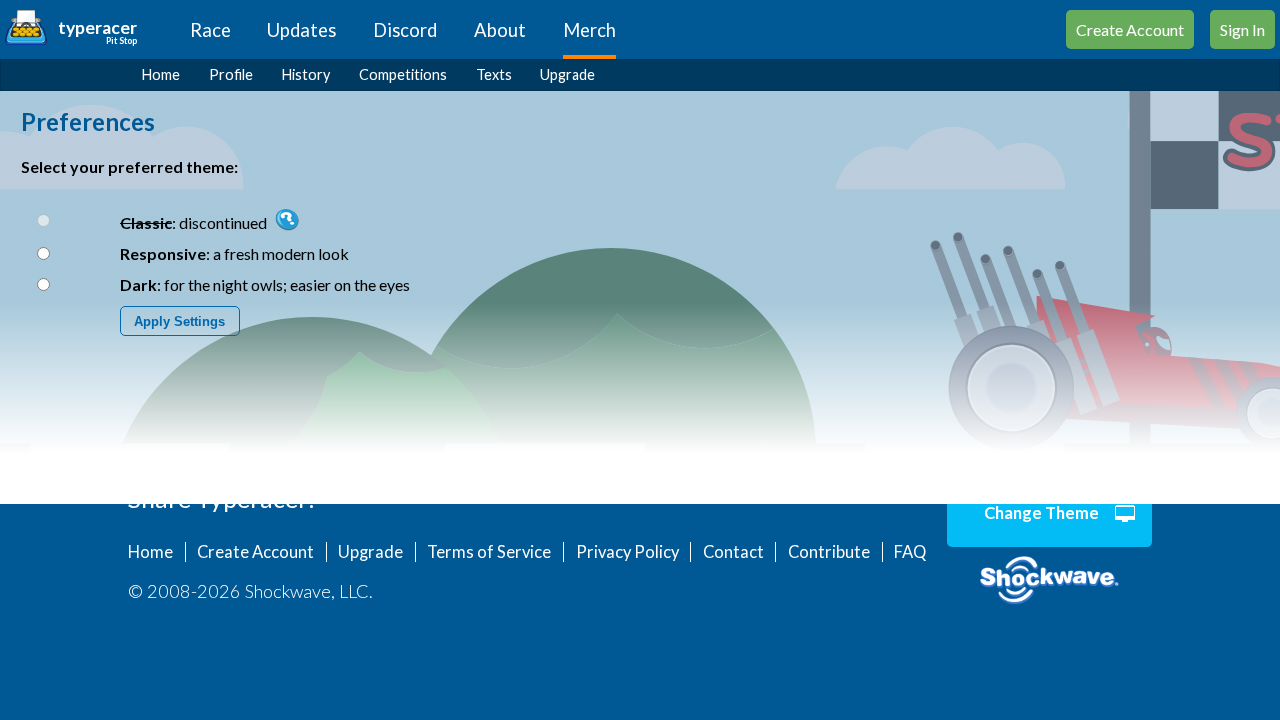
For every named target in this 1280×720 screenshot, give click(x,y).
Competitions (403, 74)
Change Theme (1041, 513)
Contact (733, 552)
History (306, 74)
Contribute (829, 552)
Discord (405, 30)
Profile (231, 74)
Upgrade (567, 74)
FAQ (910, 552)
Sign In (1242, 29)
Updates (301, 30)
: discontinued (195, 222)
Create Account (1130, 29)
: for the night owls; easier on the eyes (265, 284)
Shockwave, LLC (1049, 581)
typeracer (97, 27)
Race (210, 30)
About (500, 30)
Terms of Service (489, 552)
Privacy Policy (627, 552)
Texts (494, 74)
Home (161, 74)
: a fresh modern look (234, 253)
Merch (589, 30)
